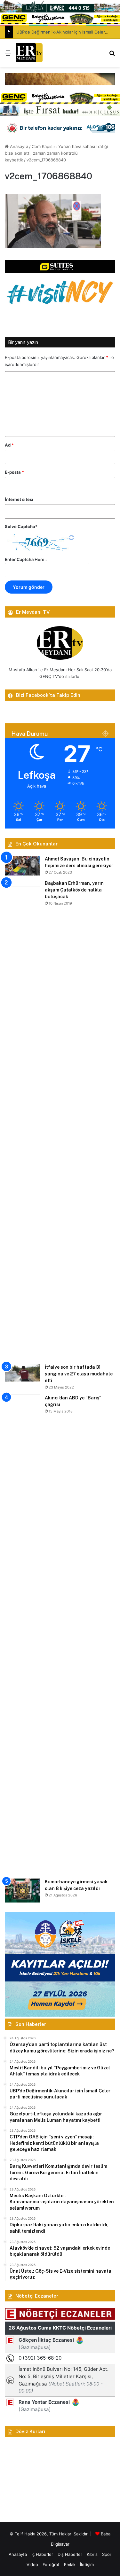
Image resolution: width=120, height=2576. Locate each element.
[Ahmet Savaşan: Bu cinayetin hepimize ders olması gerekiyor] (22, 866)
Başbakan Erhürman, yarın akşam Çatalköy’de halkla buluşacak (74, 890)
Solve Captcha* (21, 526)
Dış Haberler (70, 2554)
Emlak (70, 2564)
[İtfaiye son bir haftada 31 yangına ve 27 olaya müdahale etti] (22, 1373)
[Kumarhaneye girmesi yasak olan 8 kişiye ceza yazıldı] (22, 1891)
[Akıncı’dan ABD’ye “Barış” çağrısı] (22, 1634)
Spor (107, 2554)
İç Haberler (42, 2554)
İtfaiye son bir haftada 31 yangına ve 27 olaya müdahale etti (79, 1374)
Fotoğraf (51, 2564)
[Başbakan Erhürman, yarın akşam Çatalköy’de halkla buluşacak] (22, 1120)
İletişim (87, 2564)
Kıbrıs (92, 2554)
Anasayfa (18, 146)
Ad (9, 445)
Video (32, 2564)
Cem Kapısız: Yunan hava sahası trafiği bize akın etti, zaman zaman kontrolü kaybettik (56, 153)
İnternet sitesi (19, 499)
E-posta (14, 472)
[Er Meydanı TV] (29, 53)
